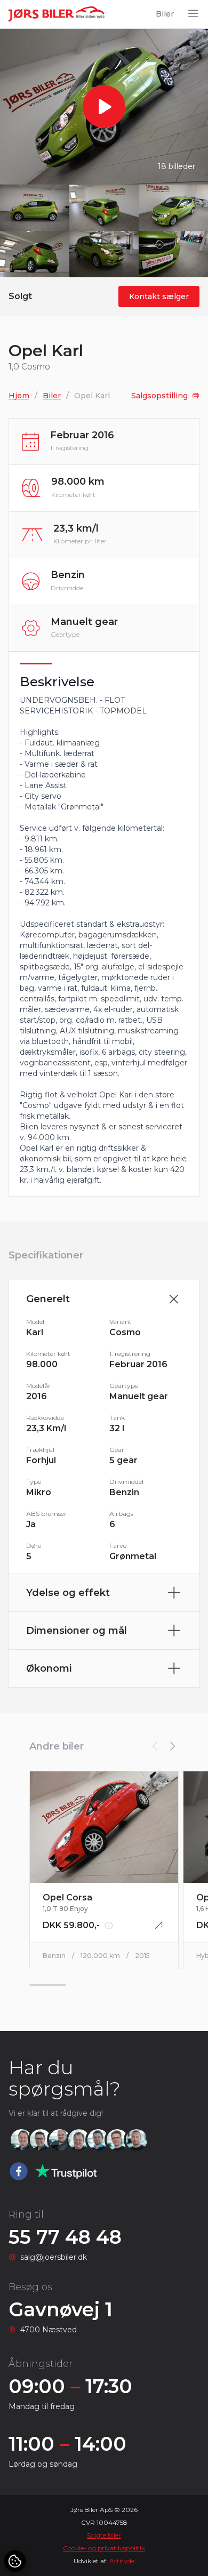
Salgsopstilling (159, 396)
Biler (165, 14)
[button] (172, 1746)
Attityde (122, 2561)
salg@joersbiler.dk (54, 2257)
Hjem (19, 396)
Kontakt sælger (159, 296)
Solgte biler (104, 2535)
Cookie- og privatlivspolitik (104, 2548)
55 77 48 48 (65, 2237)
